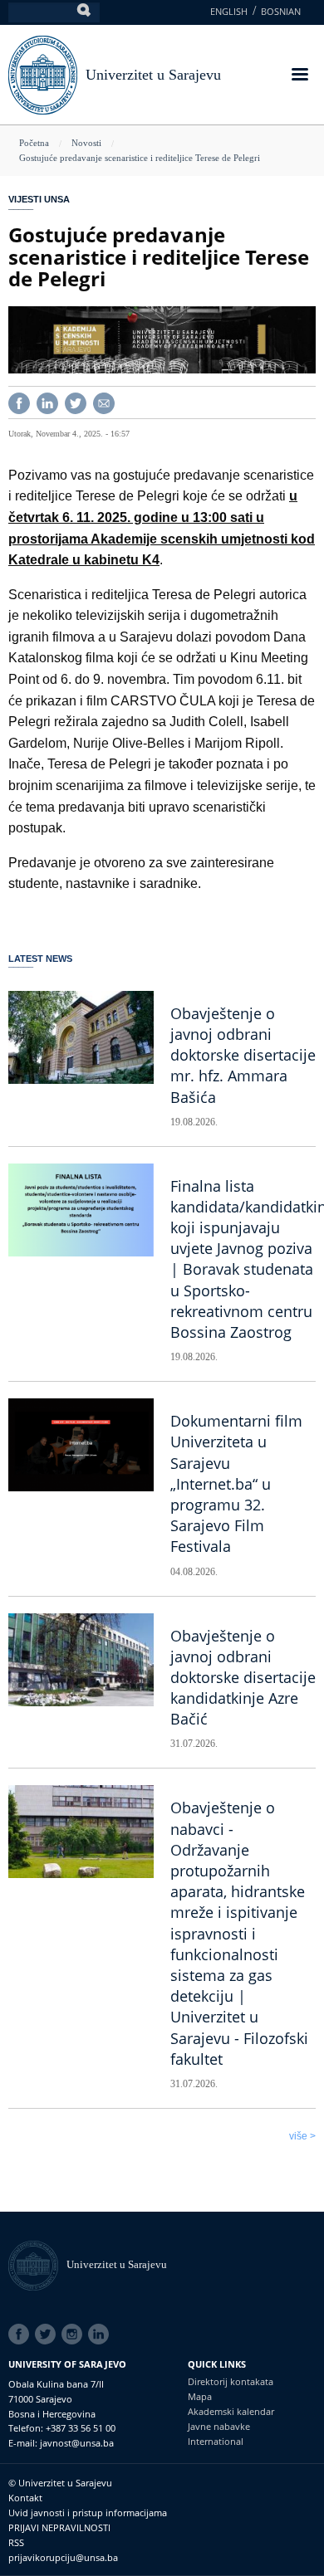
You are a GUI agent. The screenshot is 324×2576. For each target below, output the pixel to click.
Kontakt (25, 2498)
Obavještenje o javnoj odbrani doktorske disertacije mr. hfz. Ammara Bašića (243, 1055)
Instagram (75, 2334)
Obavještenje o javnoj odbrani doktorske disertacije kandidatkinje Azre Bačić (243, 1678)
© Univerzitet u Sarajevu (60, 2483)
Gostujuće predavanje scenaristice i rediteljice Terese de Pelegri (140, 158)
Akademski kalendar (231, 2411)
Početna (34, 143)
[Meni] (299, 76)
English (229, 11)
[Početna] (37, 2264)
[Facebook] (19, 401)
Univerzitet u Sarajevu (153, 75)
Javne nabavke (219, 2426)
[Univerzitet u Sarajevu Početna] (43, 73)
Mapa (200, 2396)
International (216, 2441)
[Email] (104, 401)
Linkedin (101, 2334)
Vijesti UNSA (39, 199)
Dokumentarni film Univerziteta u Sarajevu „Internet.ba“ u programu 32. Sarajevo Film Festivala (236, 1483)
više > (302, 2136)
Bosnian (281, 11)
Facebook (22, 2334)
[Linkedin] (47, 401)
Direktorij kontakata (231, 2381)
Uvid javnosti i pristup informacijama (88, 2513)
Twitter (48, 2334)
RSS (16, 2542)
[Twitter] (76, 401)
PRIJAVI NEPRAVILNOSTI (59, 2527)
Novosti (86, 143)
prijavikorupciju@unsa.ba (63, 2557)
